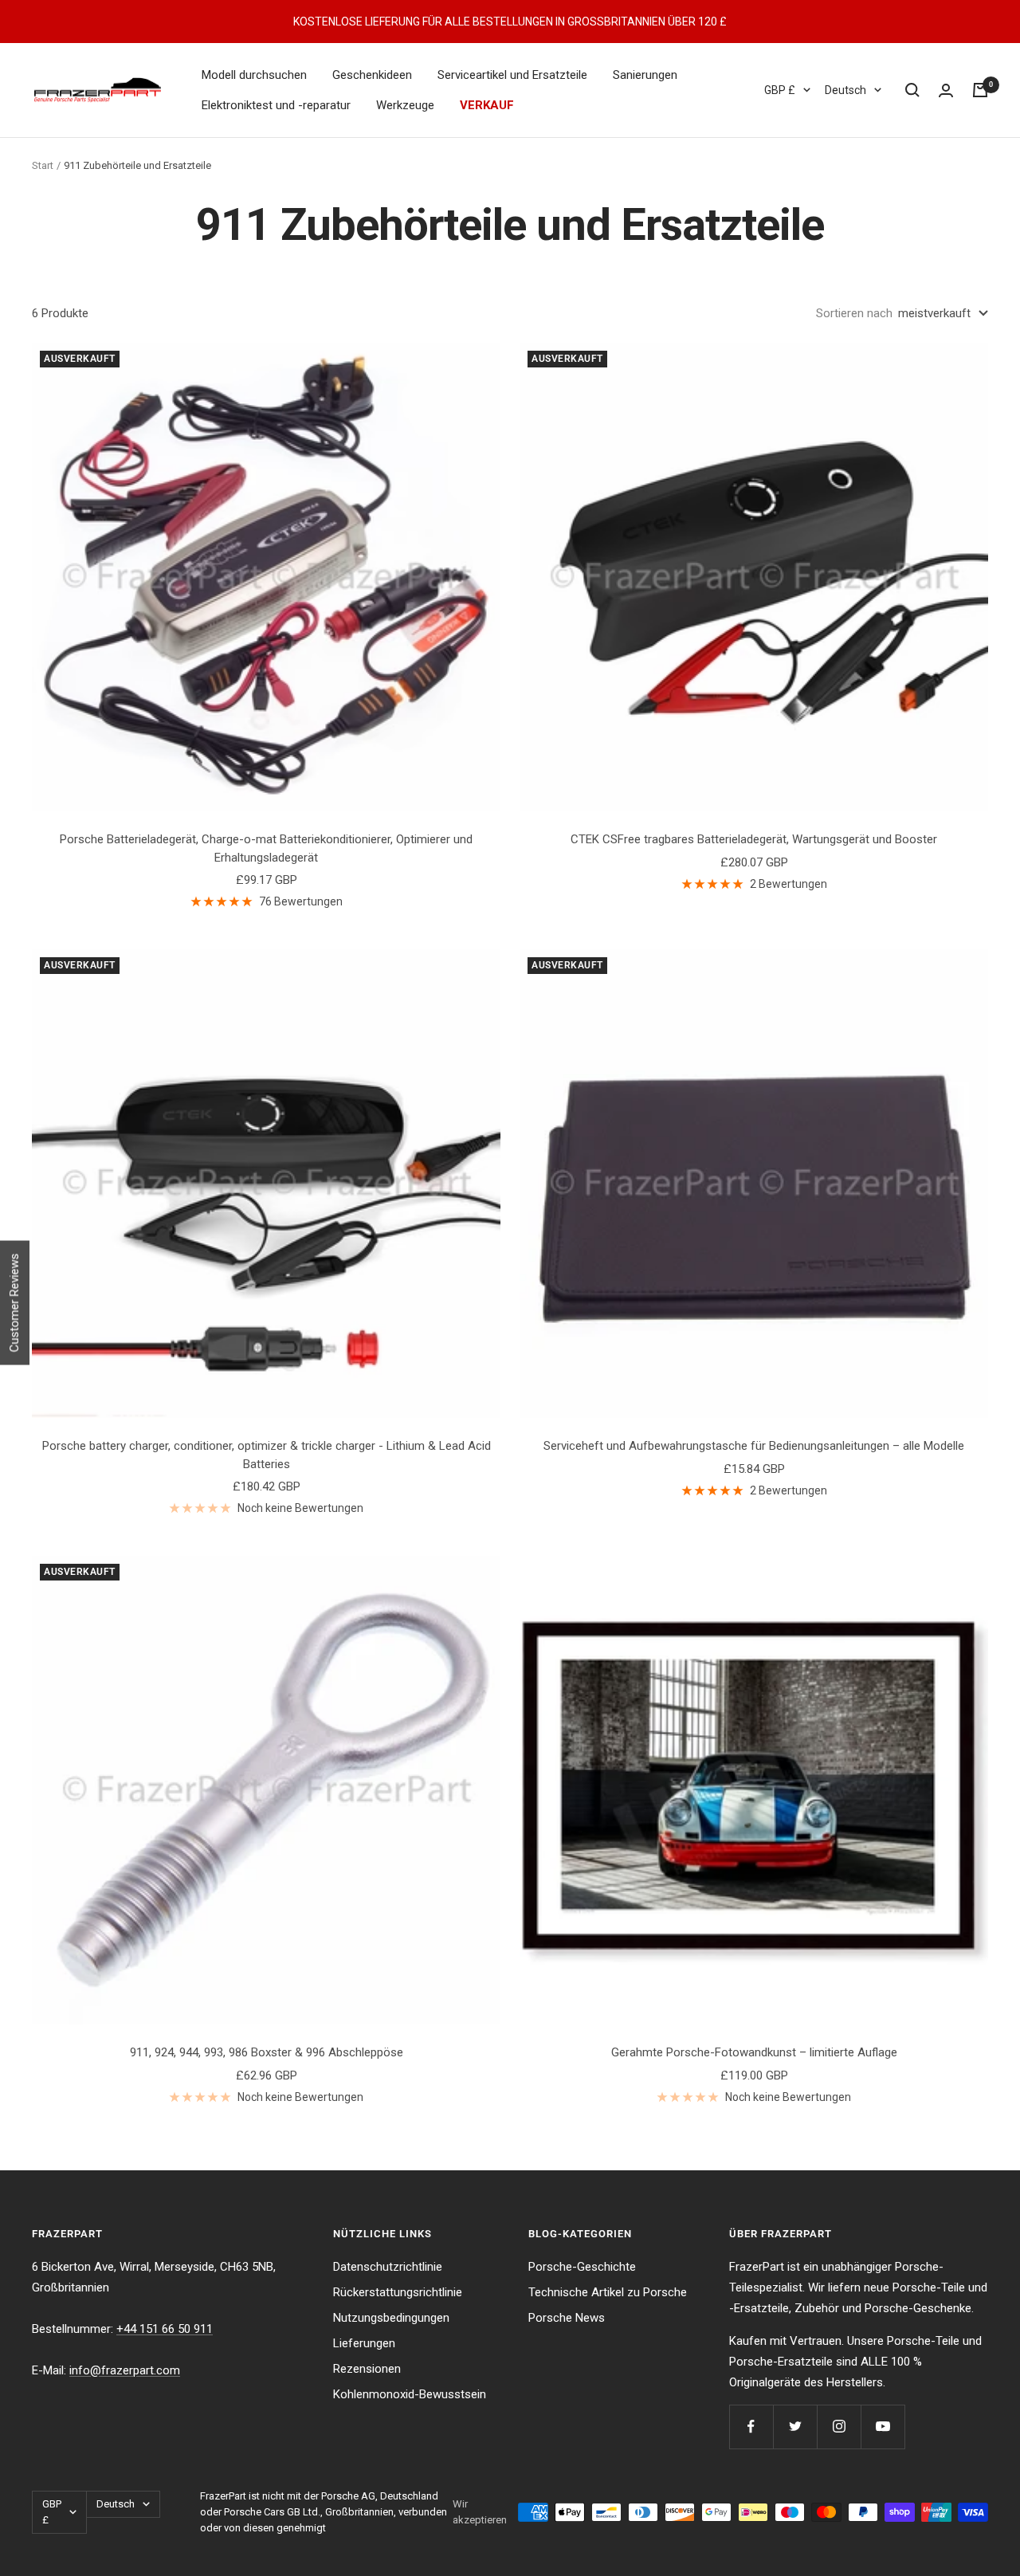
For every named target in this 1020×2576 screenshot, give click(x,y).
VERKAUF (487, 105)
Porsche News (567, 2318)
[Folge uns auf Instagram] (839, 2427)
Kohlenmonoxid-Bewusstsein (410, 2394)
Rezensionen (367, 2369)
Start (43, 165)
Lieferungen (364, 2343)
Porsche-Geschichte (582, 2267)
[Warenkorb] (980, 90)
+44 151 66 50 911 (165, 2329)
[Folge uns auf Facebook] (751, 2427)
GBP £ (780, 90)
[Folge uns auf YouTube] (883, 2427)
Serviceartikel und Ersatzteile (512, 75)
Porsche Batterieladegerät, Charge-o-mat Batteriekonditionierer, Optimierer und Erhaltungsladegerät (266, 848)
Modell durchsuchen (254, 75)
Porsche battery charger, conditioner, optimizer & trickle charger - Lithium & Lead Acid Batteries (267, 1455)
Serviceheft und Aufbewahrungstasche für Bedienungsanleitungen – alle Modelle (754, 1446)
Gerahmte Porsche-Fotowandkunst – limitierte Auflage (754, 2052)
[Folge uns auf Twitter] (795, 2427)
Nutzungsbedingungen (391, 2318)
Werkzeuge (405, 105)
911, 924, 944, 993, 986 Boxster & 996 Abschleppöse (267, 2052)
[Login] (946, 90)
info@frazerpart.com (125, 2370)
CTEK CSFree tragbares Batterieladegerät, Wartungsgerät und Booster (754, 839)
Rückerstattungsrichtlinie (398, 2292)
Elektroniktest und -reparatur (276, 105)
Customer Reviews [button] (14, 1303)
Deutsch (845, 90)
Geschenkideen (372, 75)
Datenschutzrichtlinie (388, 2267)
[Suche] (912, 90)
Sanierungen (645, 75)
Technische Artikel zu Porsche (608, 2292)
